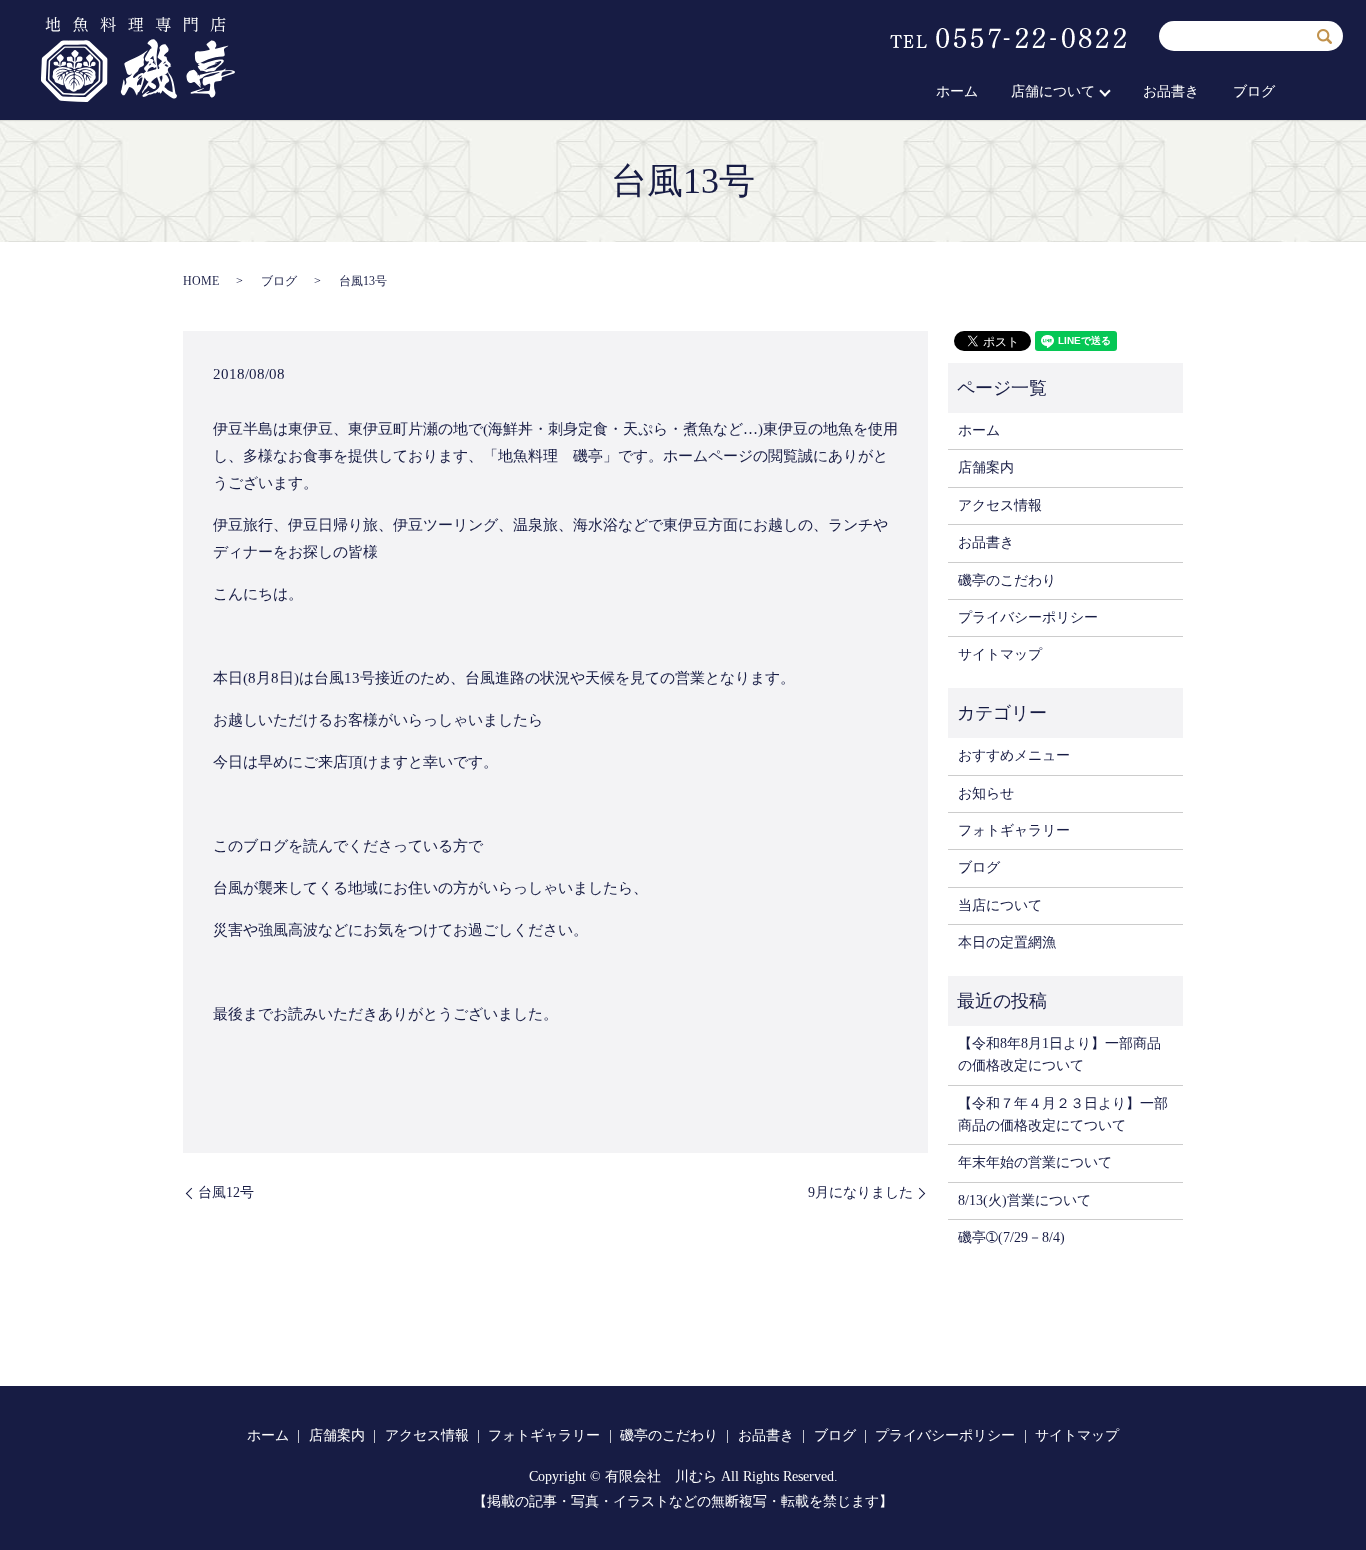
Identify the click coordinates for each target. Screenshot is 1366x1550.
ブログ (1254, 91)
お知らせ (986, 793)
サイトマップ (1000, 654)
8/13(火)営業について (1024, 1200)
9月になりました (860, 1192)
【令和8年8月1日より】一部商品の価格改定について (1059, 1054)
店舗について (1053, 91)
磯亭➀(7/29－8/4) (1011, 1237)
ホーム (957, 91)
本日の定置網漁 (1007, 942)
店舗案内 (986, 467)
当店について (1000, 905)
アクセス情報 (1000, 505)
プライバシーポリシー (1028, 617)
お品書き (1171, 91)
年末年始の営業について (1035, 1162)
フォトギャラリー (1014, 830)
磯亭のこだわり (1007, 580)
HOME (201, 281)
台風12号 (226, 1192)
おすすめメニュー (1014, 755)
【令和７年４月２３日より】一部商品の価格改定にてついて (1063, 1114)
